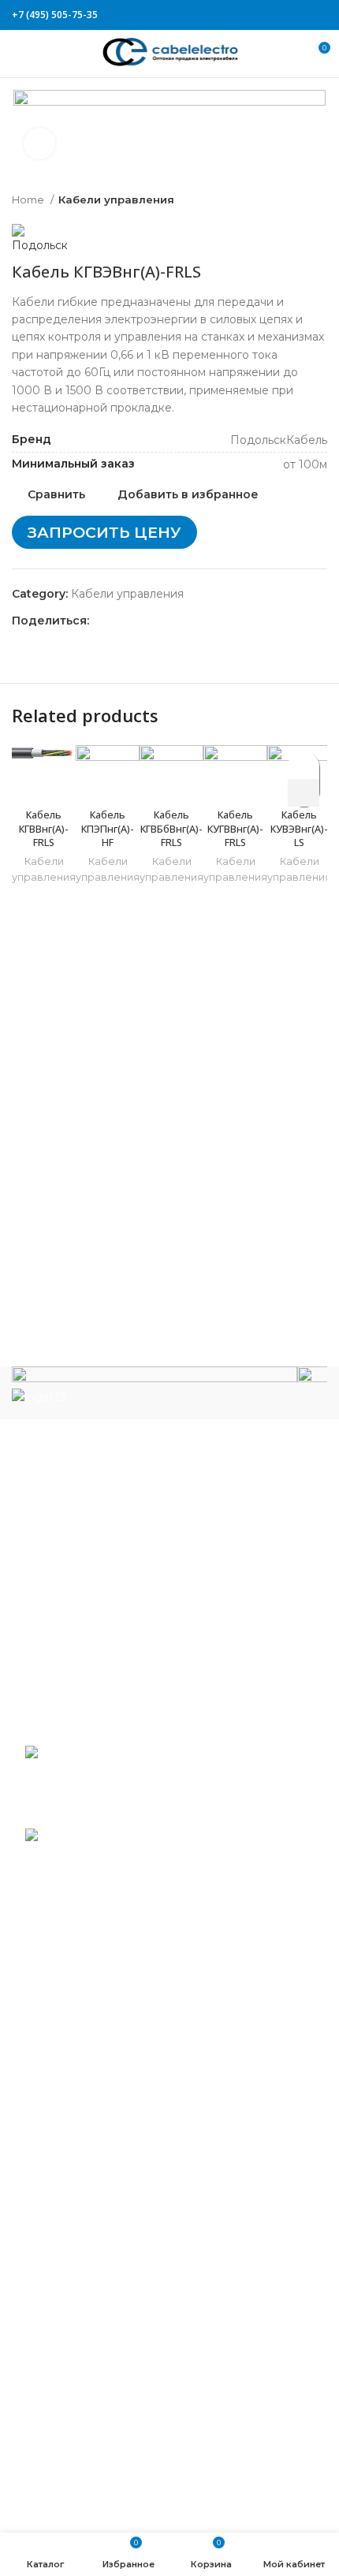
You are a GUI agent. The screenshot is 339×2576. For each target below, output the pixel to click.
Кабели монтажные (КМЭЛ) (104, 2242)
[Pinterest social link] (282, 15)
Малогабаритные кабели (96, 2133)
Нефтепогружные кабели (98, 2265)
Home (29, 199)
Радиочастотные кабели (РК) (109, 2336)
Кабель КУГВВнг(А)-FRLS (235, 829)
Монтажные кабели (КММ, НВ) (113, 2219)
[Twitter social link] (264, 15)
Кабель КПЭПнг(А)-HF (108, 829)
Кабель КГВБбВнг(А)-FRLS (171, 829)
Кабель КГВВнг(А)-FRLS (44, 829)
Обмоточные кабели (84, 2288)
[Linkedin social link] (300, 15)
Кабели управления (116, 199)
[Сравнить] (44, 781)
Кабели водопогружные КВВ (108, 2016)
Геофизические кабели (91, 2063)
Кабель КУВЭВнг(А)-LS (299, 829)
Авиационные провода (90, 1993)
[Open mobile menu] (19, 54)
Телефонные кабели (83, 2467)
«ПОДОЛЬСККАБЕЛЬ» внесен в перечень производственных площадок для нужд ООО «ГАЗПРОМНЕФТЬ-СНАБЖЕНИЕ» (164, 1871)
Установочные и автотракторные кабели (141, 2514)
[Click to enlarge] (39, 144)
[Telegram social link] (318, 15)
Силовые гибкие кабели (94, 2444)
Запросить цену (104, 532)
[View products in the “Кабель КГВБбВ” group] (304, 793)
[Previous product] (288, 200)
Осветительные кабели (91, 2312)
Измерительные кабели (93, 2086)
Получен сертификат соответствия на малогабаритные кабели (171, 1782)
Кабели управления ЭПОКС (104, 2039)
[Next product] (319, 200)
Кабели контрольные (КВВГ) (106, 2109)
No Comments (130, 1812)
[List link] (169, 1540)
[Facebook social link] (246, 15)
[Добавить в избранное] (304, 765)
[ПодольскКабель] (155, 1387)
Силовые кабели (72, 2358)
